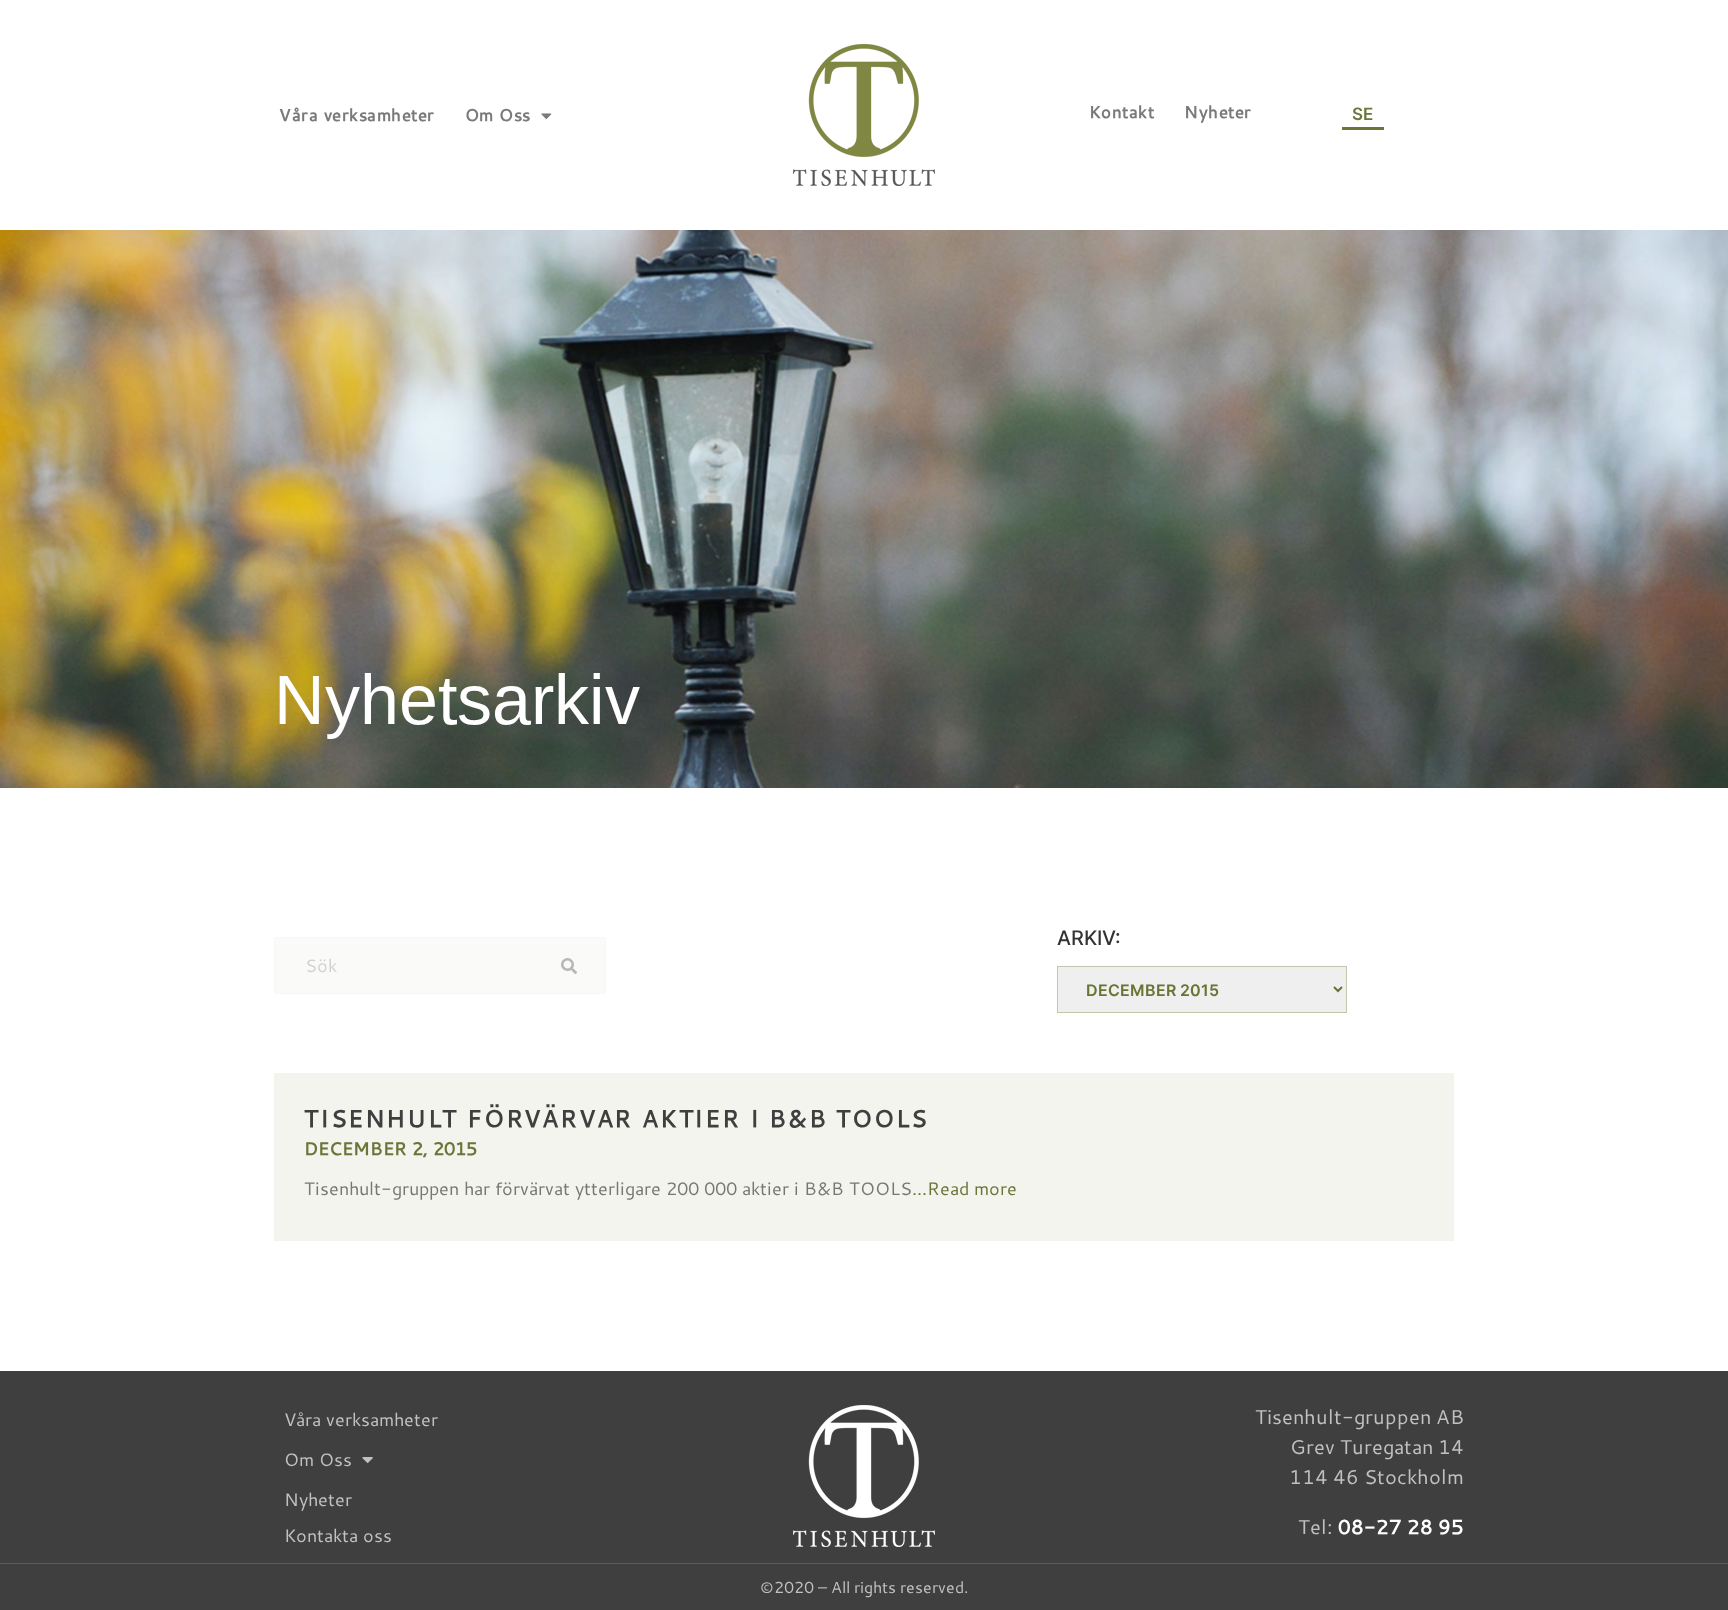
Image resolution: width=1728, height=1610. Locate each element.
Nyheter (1218, 111)
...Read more (964, 1188)
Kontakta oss (338, 1535)
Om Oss (498, 114)
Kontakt (1122, 111)
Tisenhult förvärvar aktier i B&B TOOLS (616, 1118)
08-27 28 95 (1401, 1526)
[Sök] (582, 965)
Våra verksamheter (357, 114)
